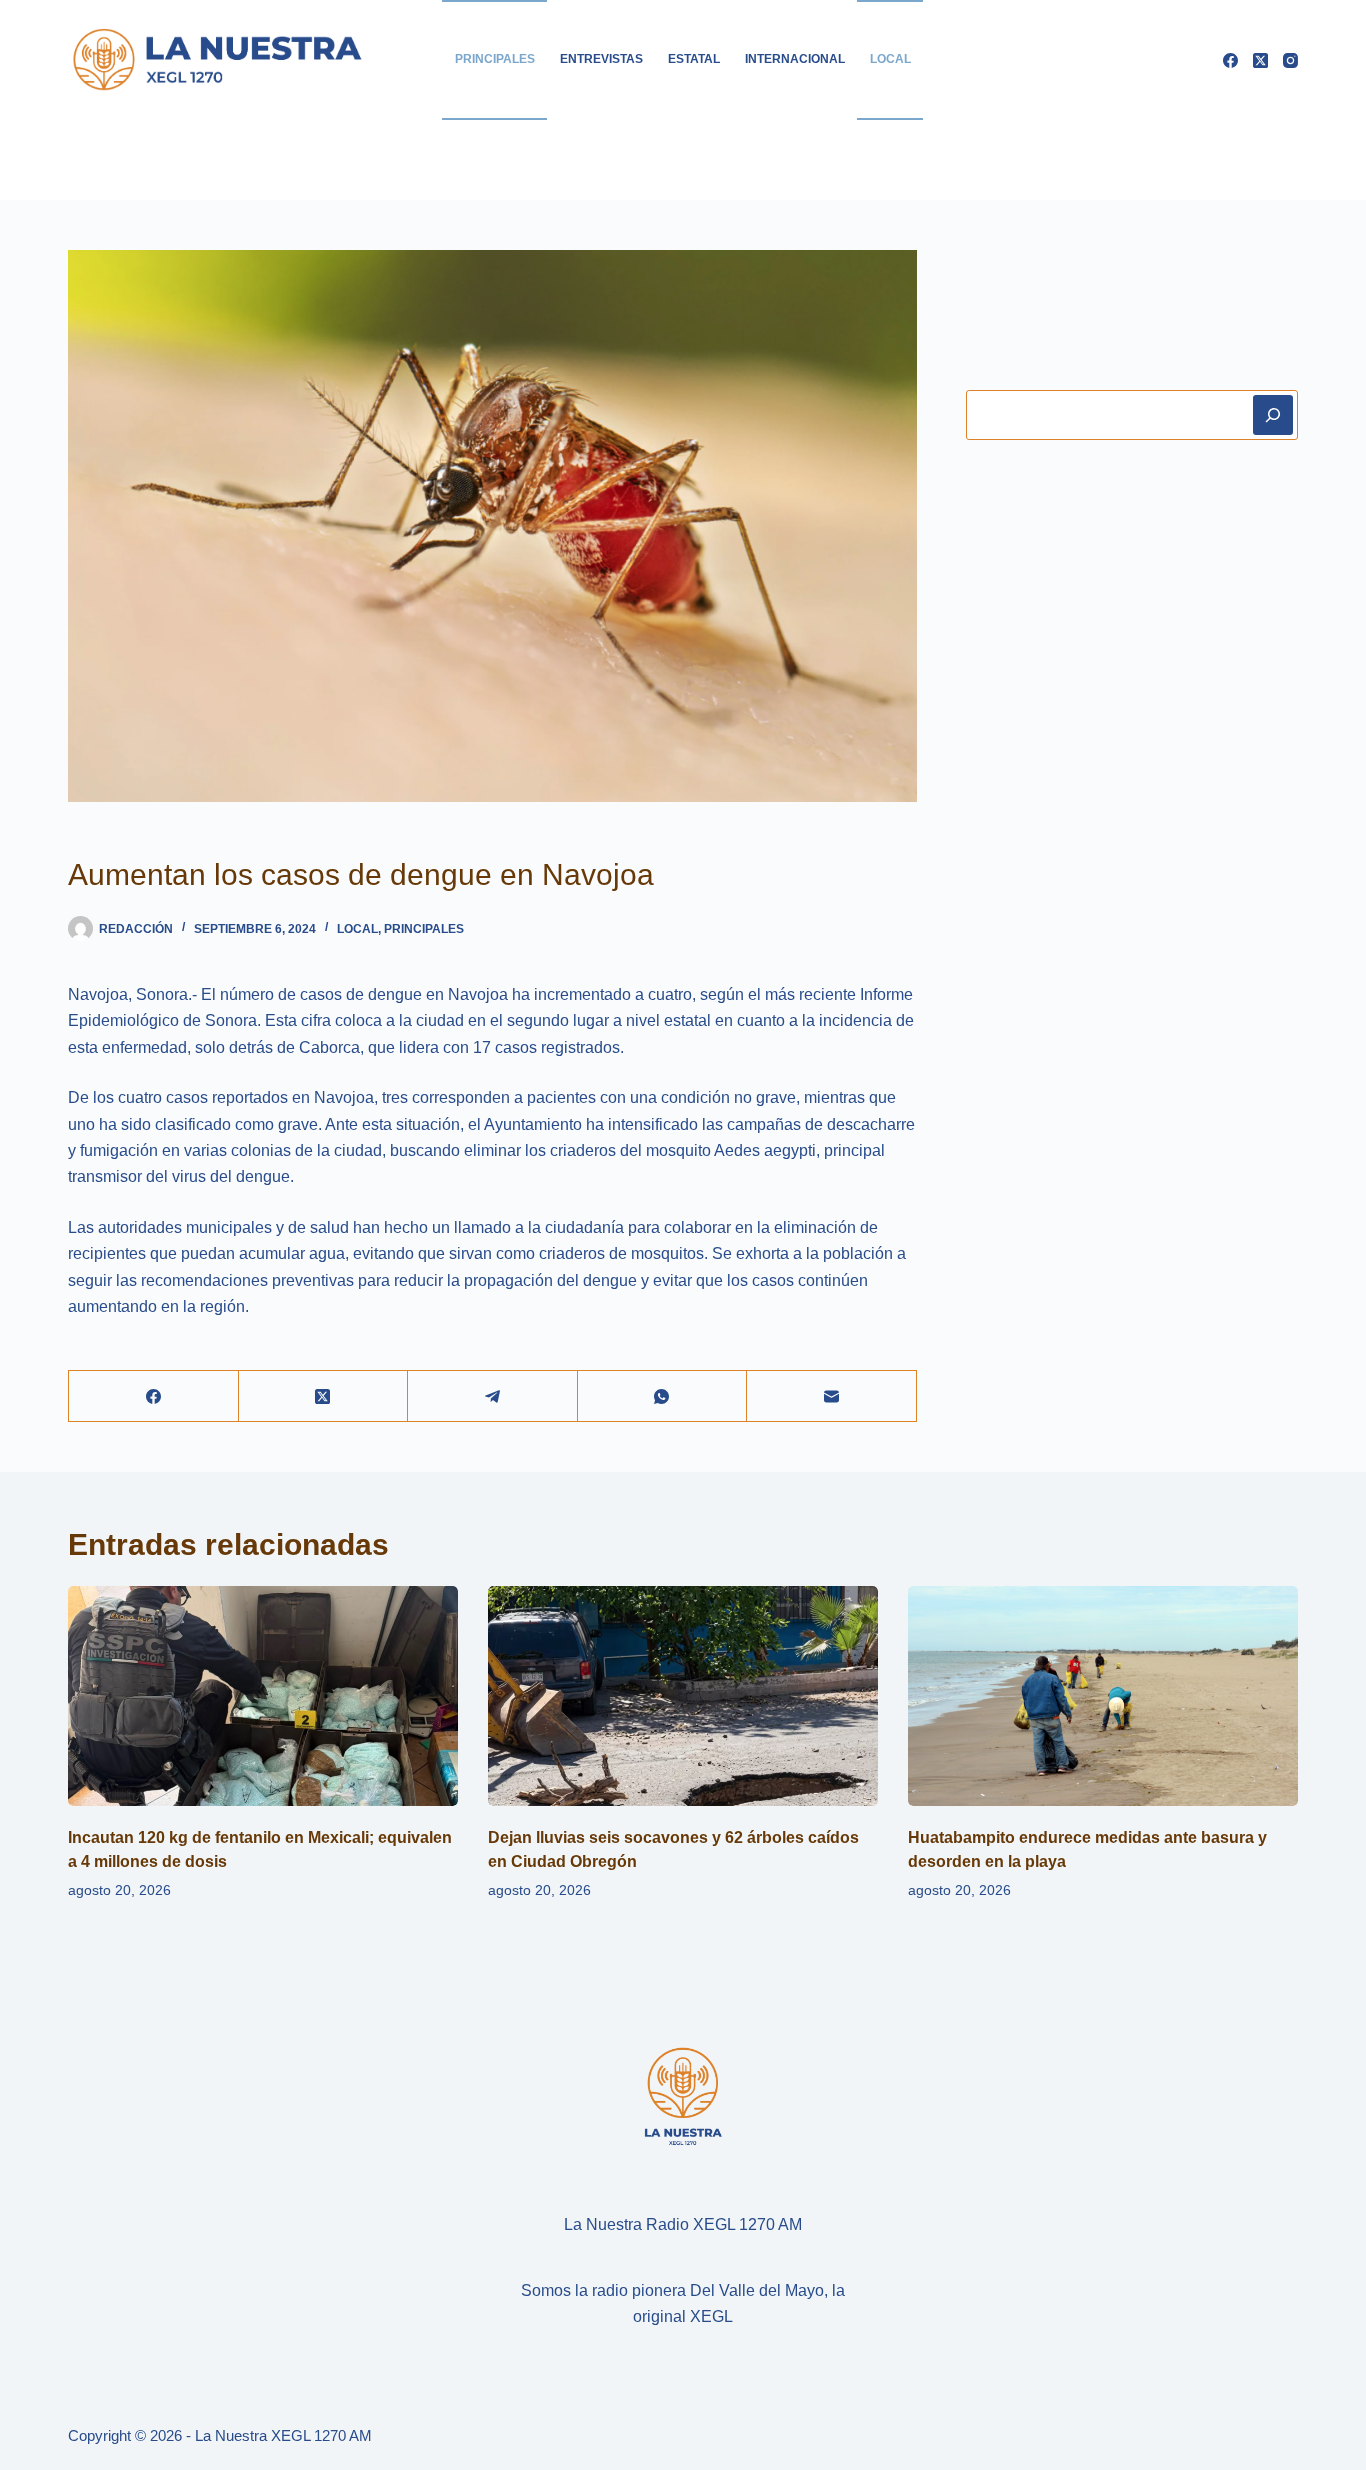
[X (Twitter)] (1260, 60)
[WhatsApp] (662, 1396)
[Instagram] (1290, 60)
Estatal (694, 59)
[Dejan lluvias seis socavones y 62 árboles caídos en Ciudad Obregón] (683, 1695)
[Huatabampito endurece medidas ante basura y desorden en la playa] (1103, 1695)
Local (890, 59)
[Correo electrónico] (831, 1396)
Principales (495, 59)
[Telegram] (492, 1396)
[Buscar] (1273, 415)
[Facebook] (1230, 60)
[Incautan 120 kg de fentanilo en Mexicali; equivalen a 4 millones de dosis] (263, 1695)
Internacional (795, 59)
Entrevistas (601, 59)
